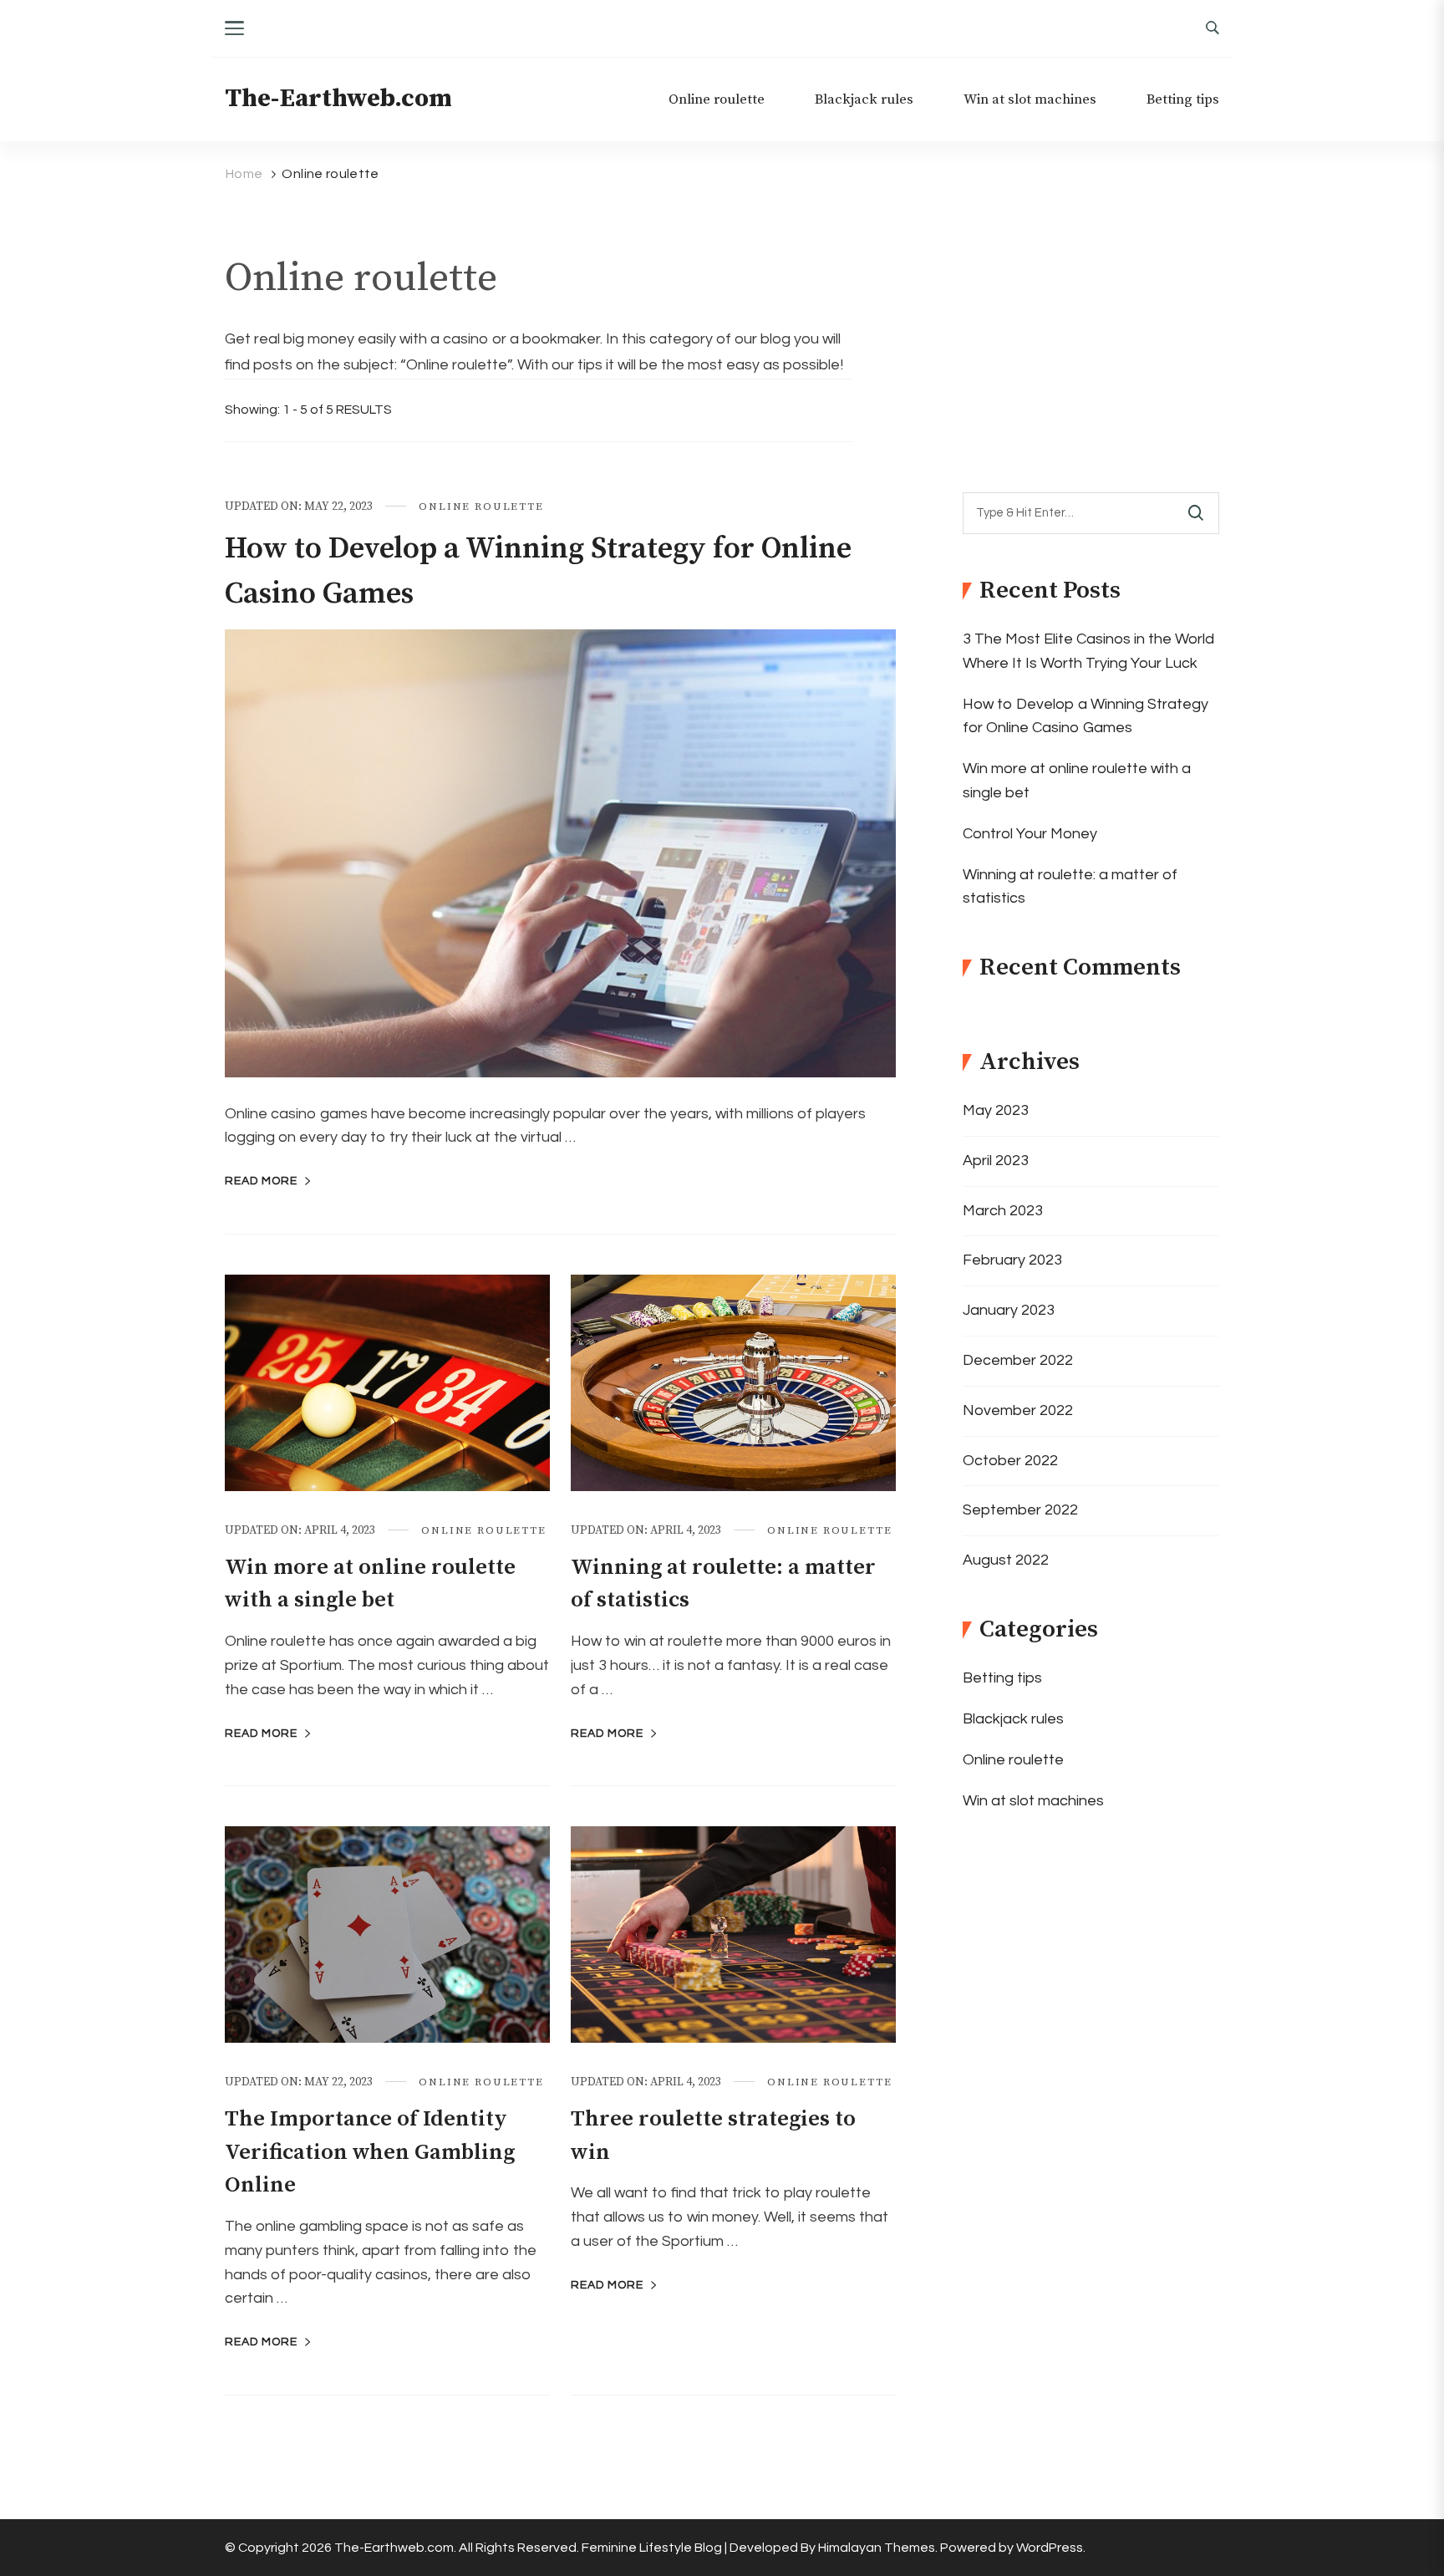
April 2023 (996, 1161)
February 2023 (1012, 1260)
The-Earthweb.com (338, 99)
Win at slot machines (1030, 100)
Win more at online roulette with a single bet (1077, 781)
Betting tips (1183, 100)
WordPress (1050, 2548)
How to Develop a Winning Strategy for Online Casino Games (1086, 716)
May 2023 (996, 1110)
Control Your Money (1030, 834)
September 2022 (1020, 1510)
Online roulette (717, 100)
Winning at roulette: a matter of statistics (1070, 887)
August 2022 (1006, 1560)
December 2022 (1018, 1360)
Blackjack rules (864, 100)
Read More (261, 1181)
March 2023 (1003, 1211)
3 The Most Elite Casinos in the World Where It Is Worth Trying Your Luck (1088, 651)
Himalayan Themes (877, 2548)
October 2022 (1010, 1461)
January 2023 (1009, 1310)
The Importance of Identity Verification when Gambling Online (370, 2152)
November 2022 (1018, 1410)
